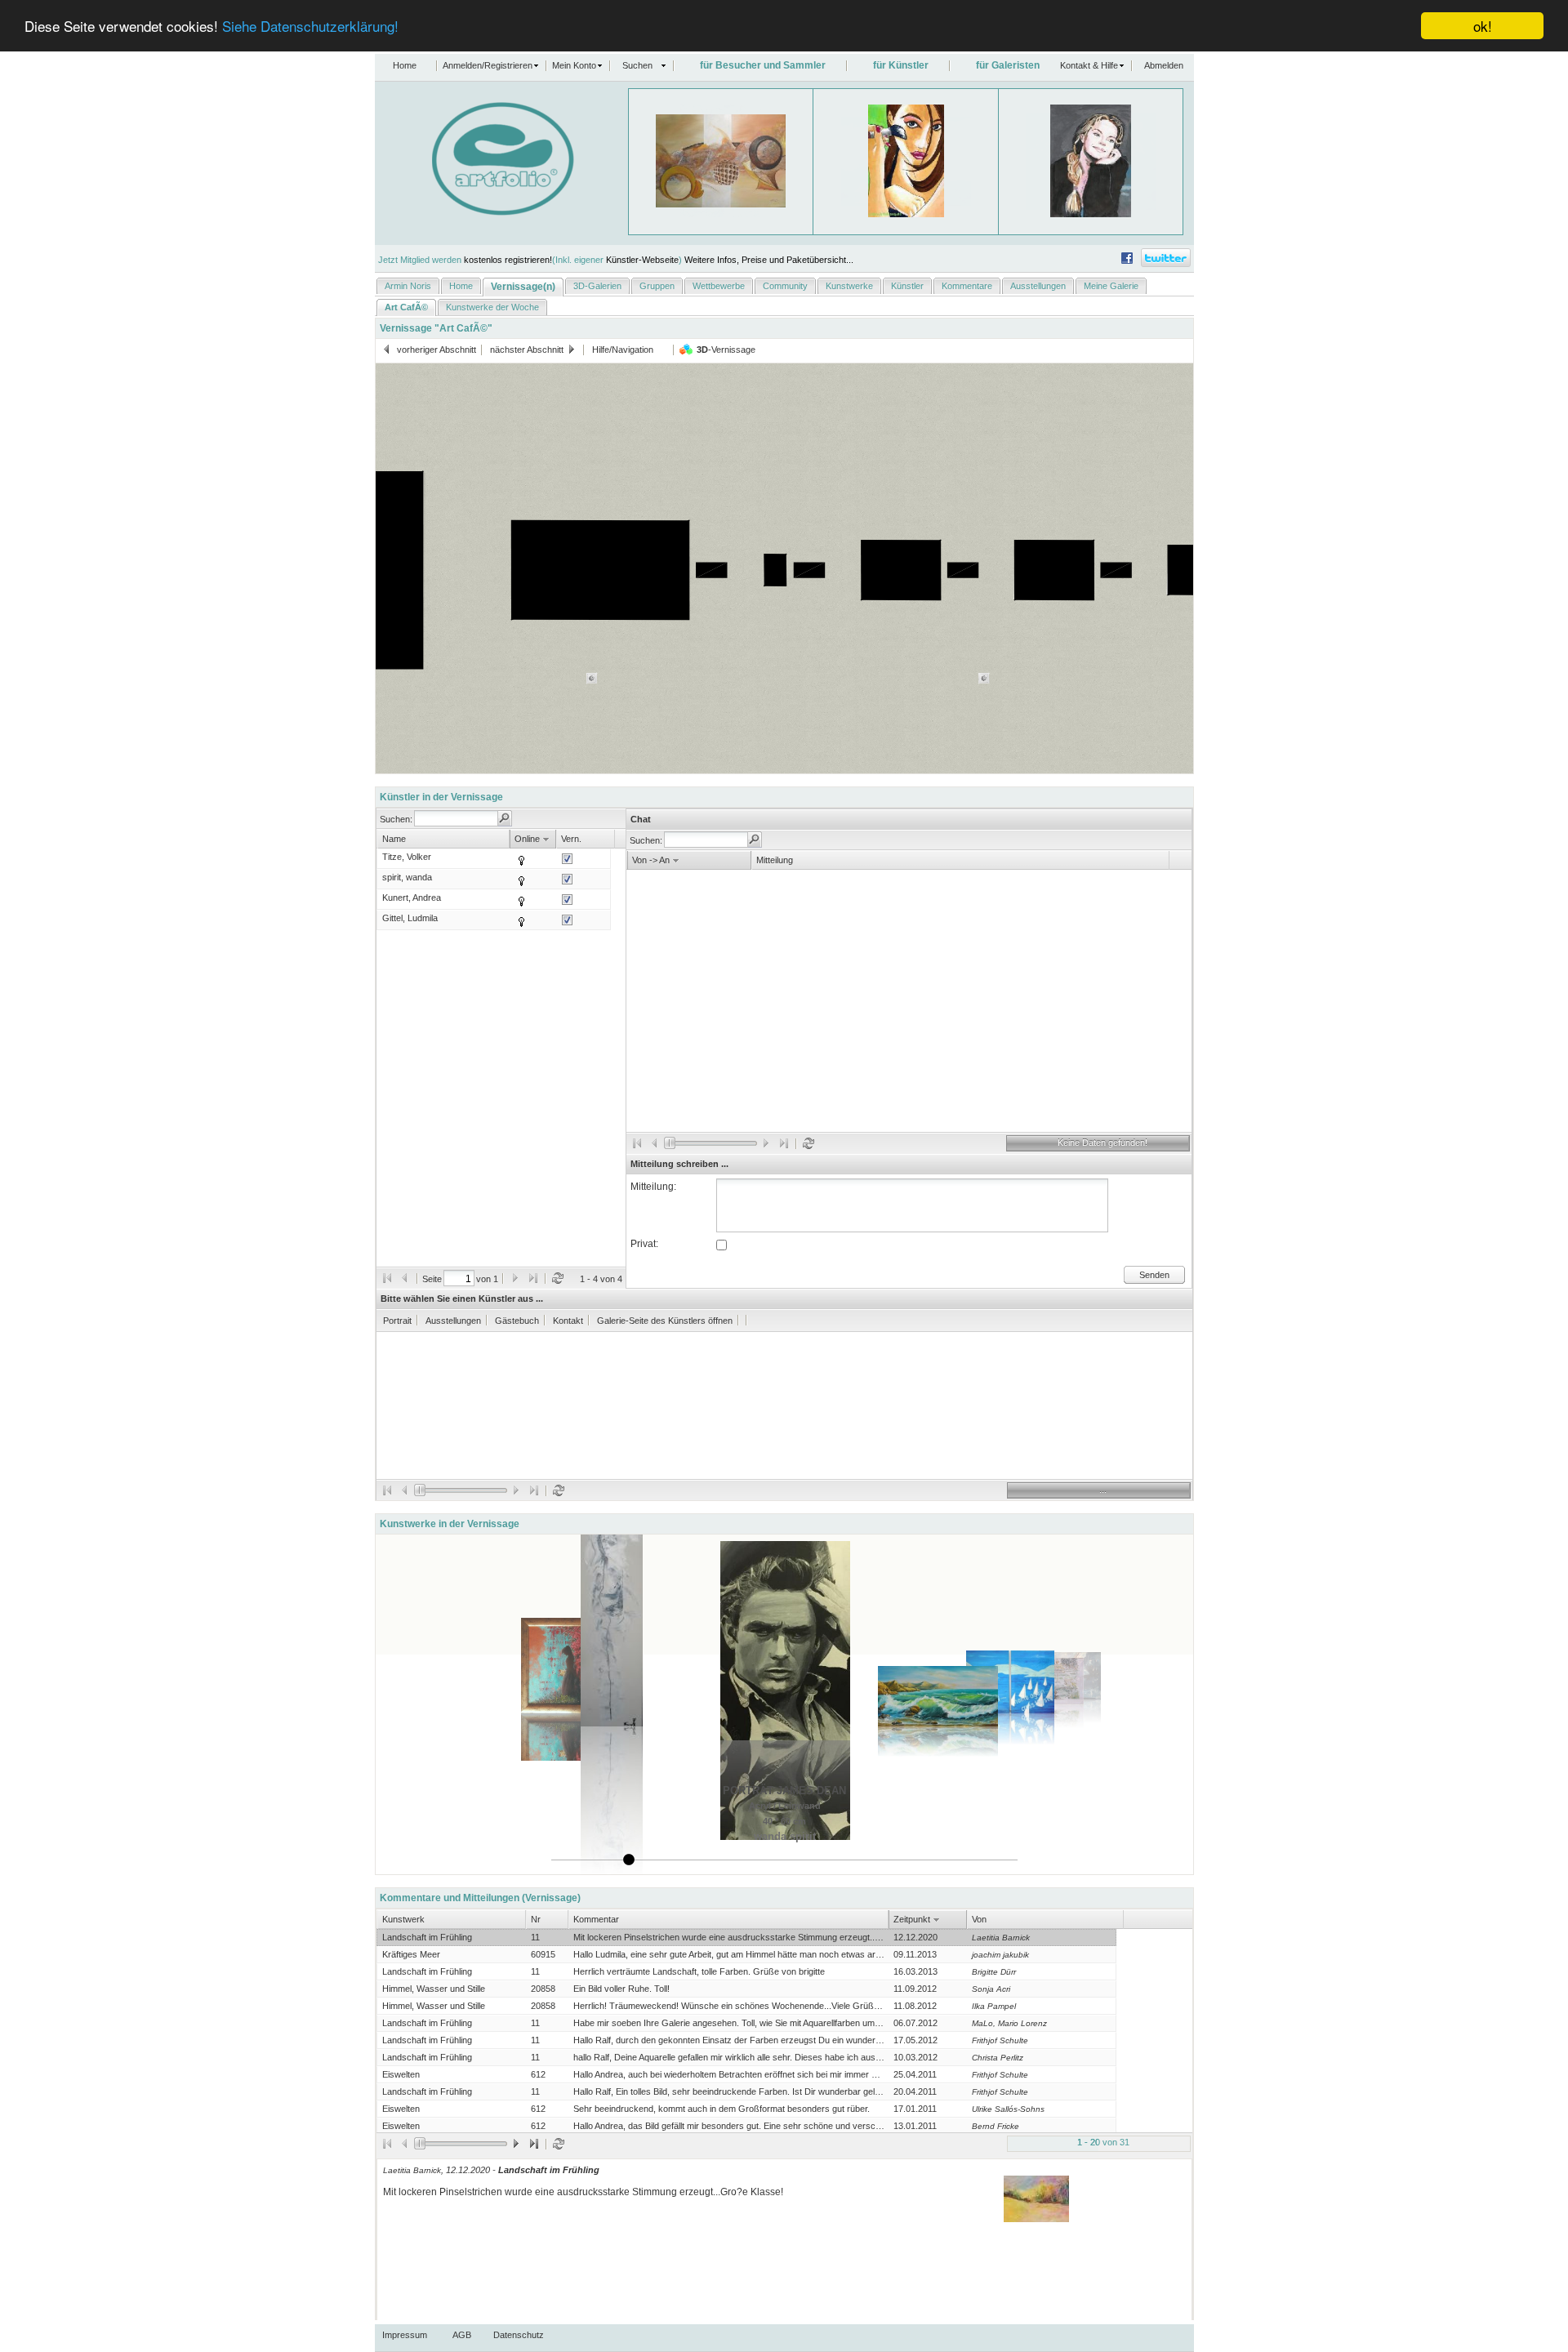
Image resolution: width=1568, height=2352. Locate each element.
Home (405, 65)
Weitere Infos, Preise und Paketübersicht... (769, 260)
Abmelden (1164, 65)
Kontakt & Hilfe (1089, 65)
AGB (462, 2335)
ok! (1483, 26)
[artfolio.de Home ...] (474, 212)
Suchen (637, 65)
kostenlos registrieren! (508, 260)
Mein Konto (574, 65)
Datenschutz (519, 2335)
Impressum (405, 2335)
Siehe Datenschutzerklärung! (310, 27)
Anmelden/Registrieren (488, 65)
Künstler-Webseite (642, 260)
